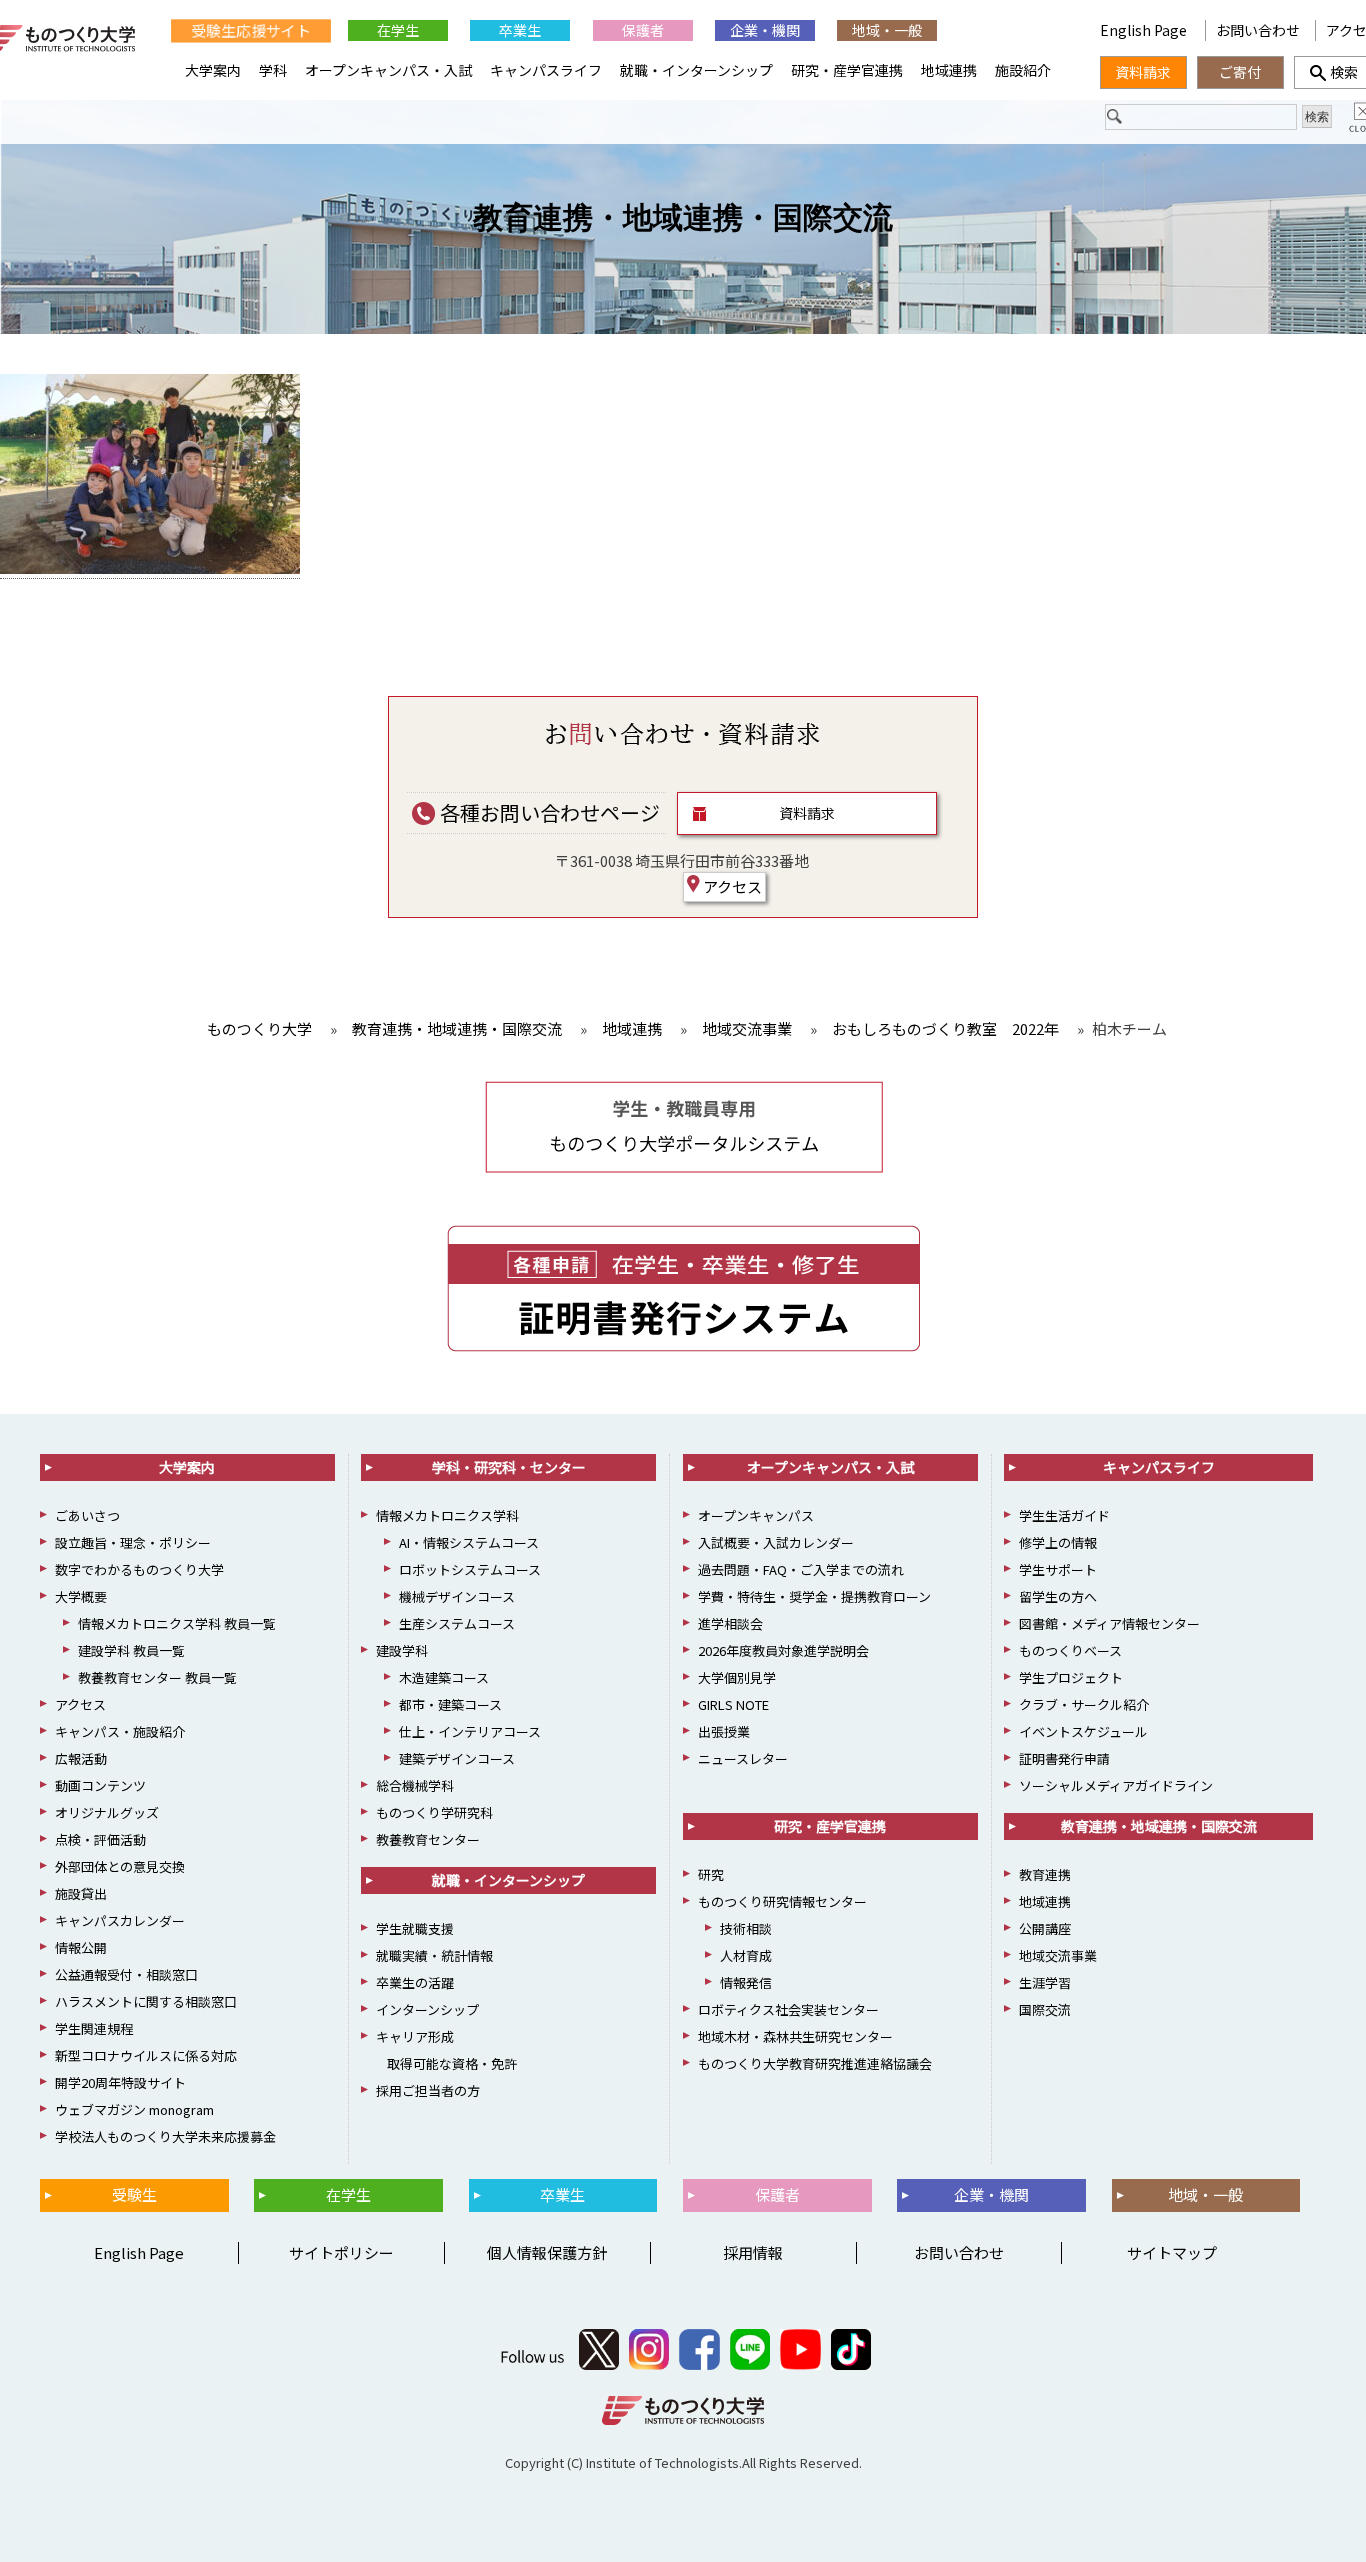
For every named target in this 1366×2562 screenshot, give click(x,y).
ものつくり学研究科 (434, 1812)
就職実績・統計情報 (434, 1955)
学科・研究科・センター (509, 1467)
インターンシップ (427, 2009)
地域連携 (949, 70)
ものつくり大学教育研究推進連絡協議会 (815, 2063)
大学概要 (81, 1596)
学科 (273, 70)
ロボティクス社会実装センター (788, 2009)
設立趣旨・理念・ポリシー (133, 1542)
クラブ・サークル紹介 (1084, 1704)
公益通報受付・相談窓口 (126, 1974)
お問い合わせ (1258, 30)
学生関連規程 (94, 2028)
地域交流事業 (1058, 1955)
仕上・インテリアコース (470, 1731)
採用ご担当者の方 (428, 2090)
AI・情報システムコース (469, 1542)
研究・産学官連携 (847, 70)
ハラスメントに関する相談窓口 (146, 2001)
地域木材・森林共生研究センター (795, 2036)
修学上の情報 (1058, 1542)
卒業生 (520, 30)
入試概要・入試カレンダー (776, 1542)
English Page (1145, 30)
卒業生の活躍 (415, 1982)
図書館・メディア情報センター (1109, 1623)
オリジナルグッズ (107, 1812)
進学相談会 (730, 1623)
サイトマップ (1172, 2252)
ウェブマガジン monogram (134, 2109)
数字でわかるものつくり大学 (139, 1569)
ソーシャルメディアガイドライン (1116, 1785)
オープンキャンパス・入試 (388, 70)
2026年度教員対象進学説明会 (783, 1650)
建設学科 (402, 1650)
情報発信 (746, 1982)
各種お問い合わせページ (548, 812)
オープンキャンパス (756, 1515)
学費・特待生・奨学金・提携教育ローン (814, 1596)
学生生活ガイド (1064, 1515)
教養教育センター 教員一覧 (157, 1677)
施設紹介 (1023, 70)
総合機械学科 (415, 1785)
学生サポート (1058, 1569)
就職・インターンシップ (696, 70)
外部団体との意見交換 (120, 1866)
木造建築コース (444, 1677)
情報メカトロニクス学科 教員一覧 (177, 1623)
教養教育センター (428, 1839)
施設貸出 (81, 1893)
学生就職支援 (415, 1928)
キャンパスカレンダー (120, 1920)
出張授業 (724, 1731)
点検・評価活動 (100, 1839)
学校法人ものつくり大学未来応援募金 (165, 2136)
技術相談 (746, 1928)
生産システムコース (457, 1623)
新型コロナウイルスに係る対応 (146, 2055)
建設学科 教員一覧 (131, 1650)
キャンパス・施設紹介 (120, 1731)
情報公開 (81, 1947)
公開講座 (1045, 1928)
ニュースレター (743, 1758)
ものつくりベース (1070, 1650)
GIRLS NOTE (733, 1704)
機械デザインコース (457, 1596)
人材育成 (746, 1955)
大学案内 (213, 70)
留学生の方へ (1058, 1596)
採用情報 (753, 2252)
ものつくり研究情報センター (782, 1901)
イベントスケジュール (1083, 1731)
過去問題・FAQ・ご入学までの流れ (801, 1569)
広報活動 (81, 1758)
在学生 (398, 30)
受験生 (134, 2194)
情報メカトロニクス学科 (447, 1515)
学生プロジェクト (1071, 1677)
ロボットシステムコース (470, 1569)
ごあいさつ (87, 1515)
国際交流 (1045, 2009)
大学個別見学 (737, 1677)
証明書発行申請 (1064, 1758)
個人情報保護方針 (547, 2252)
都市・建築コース (450, 1704)
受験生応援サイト (251, 30)
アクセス (731, 886)
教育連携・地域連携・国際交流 (683, 217)
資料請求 (807, 813)
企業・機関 (765, 30)
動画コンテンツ (100, 1785)
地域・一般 (887, 30)
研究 (711, 1874)
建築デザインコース (457, 1758)
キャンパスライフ (546, 70)
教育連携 (1045, 1874)
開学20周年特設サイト (120, 2082)
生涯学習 (1045, 1982)
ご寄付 (1240, 72)
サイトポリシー (341, 2252)
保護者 (643, 30)
